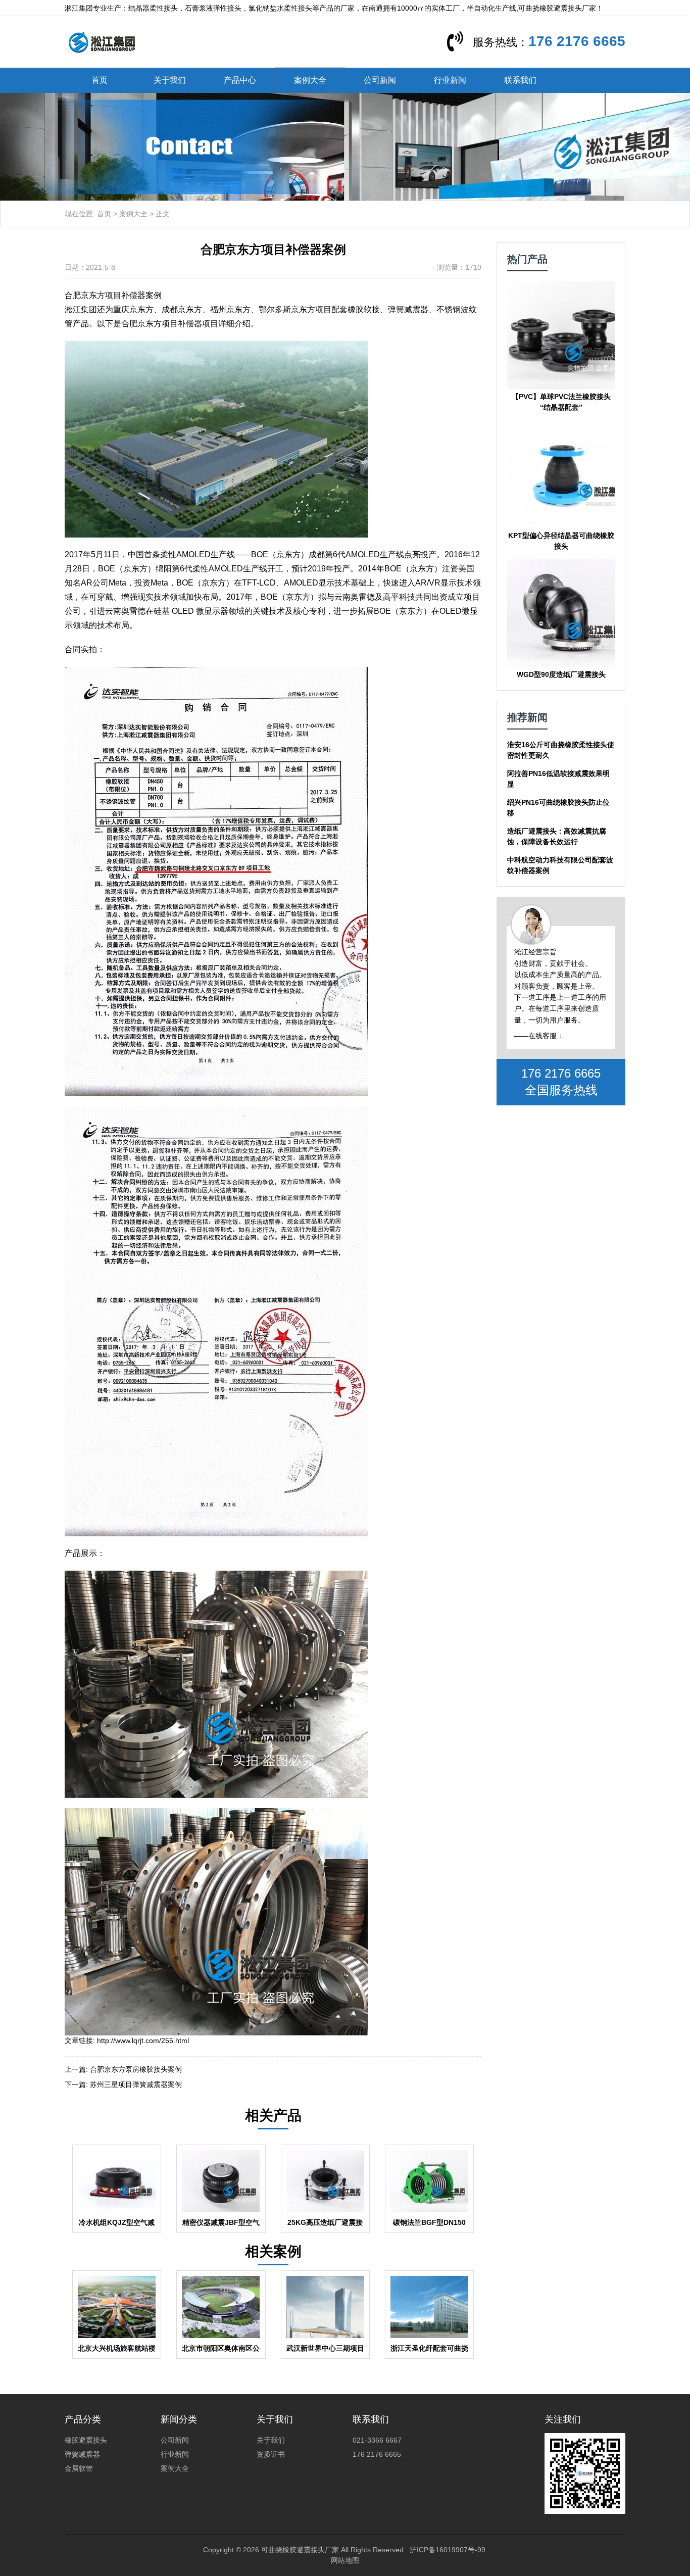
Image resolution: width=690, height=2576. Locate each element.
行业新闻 (450, 80)
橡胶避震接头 (86, 2440)
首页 (100, 80)
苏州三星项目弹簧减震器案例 (136, 2084)
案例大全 (310, 80)
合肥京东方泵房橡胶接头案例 (136, 2069)
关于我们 (170, 80)
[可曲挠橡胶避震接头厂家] (102, 41)
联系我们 (520, 80)
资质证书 (271, 2454)
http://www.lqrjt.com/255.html (143, 2040)
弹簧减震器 (82, 2454)
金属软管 (79, 2468)
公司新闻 (380, 80)
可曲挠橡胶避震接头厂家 (300, 2550)
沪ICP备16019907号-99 (448, 2550)
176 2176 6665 (577, 41)
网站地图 (345, 2560)
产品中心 (240, 80)
